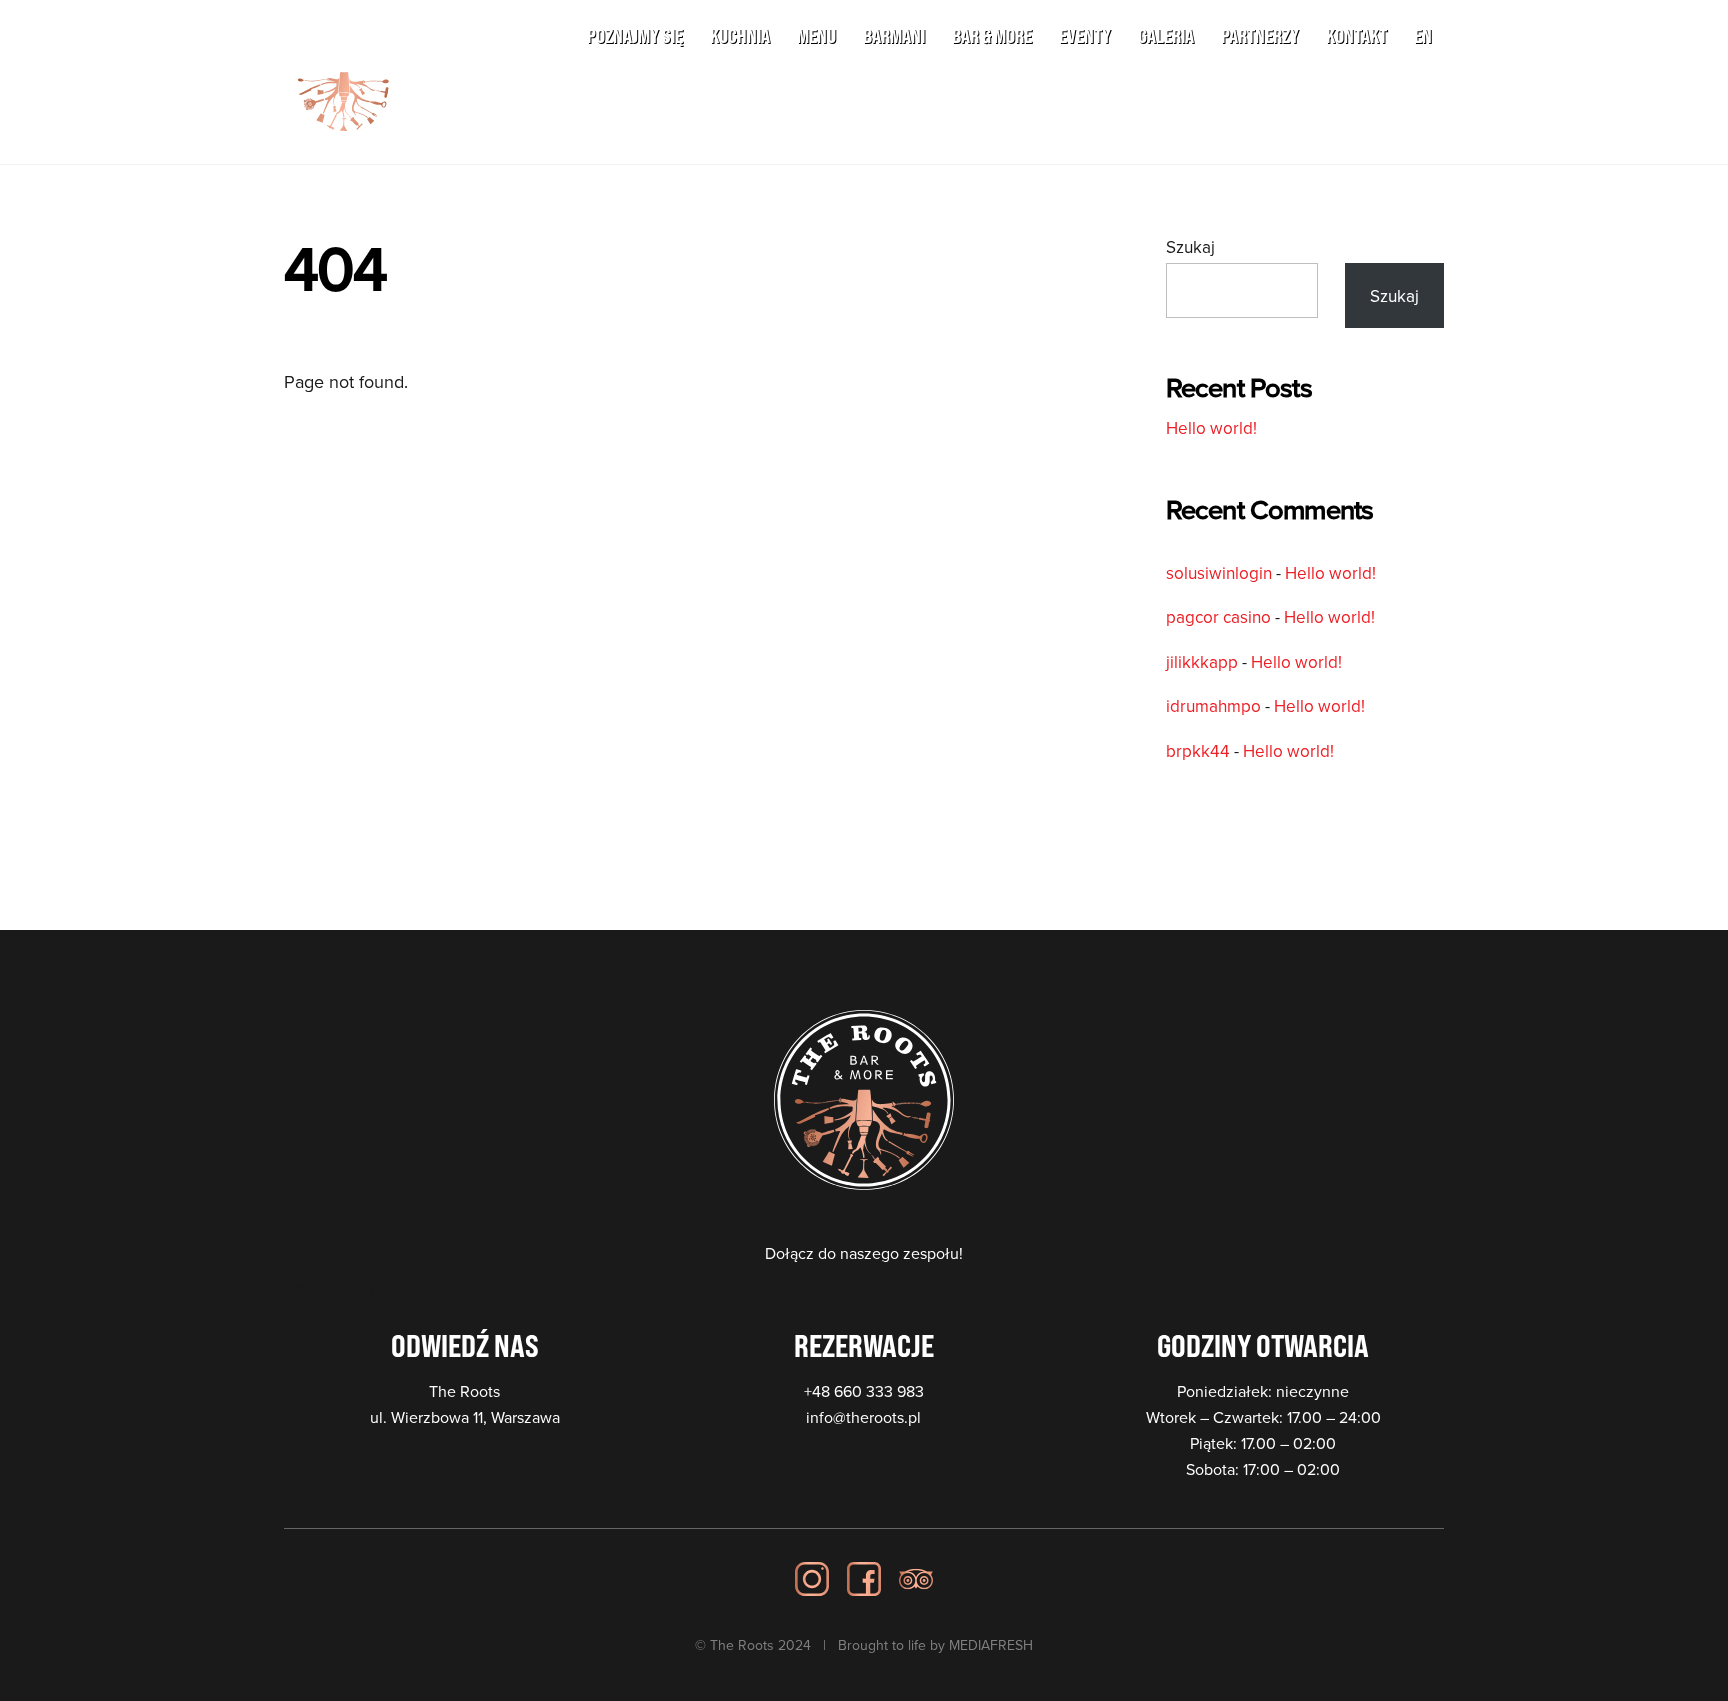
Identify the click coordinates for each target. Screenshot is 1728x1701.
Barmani (894, 35)
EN (1423, 35)
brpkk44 (1198, 751)
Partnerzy (1260, 35)
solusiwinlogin (1219, 573)
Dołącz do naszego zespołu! (864, 1253)
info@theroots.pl (863, 1417)
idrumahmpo (1213, 706)
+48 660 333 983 (864, 1391)
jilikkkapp (1202, 662)
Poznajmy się (635, 35)
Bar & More (992, 35)
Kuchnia (740, 35)
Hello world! (1211, 428)
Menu (816, 35)
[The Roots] (344, 127)
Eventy (1085, 35)
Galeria (1166, 35)
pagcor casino (1218, 617)
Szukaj (1190, 247)
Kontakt (1356, 35)
